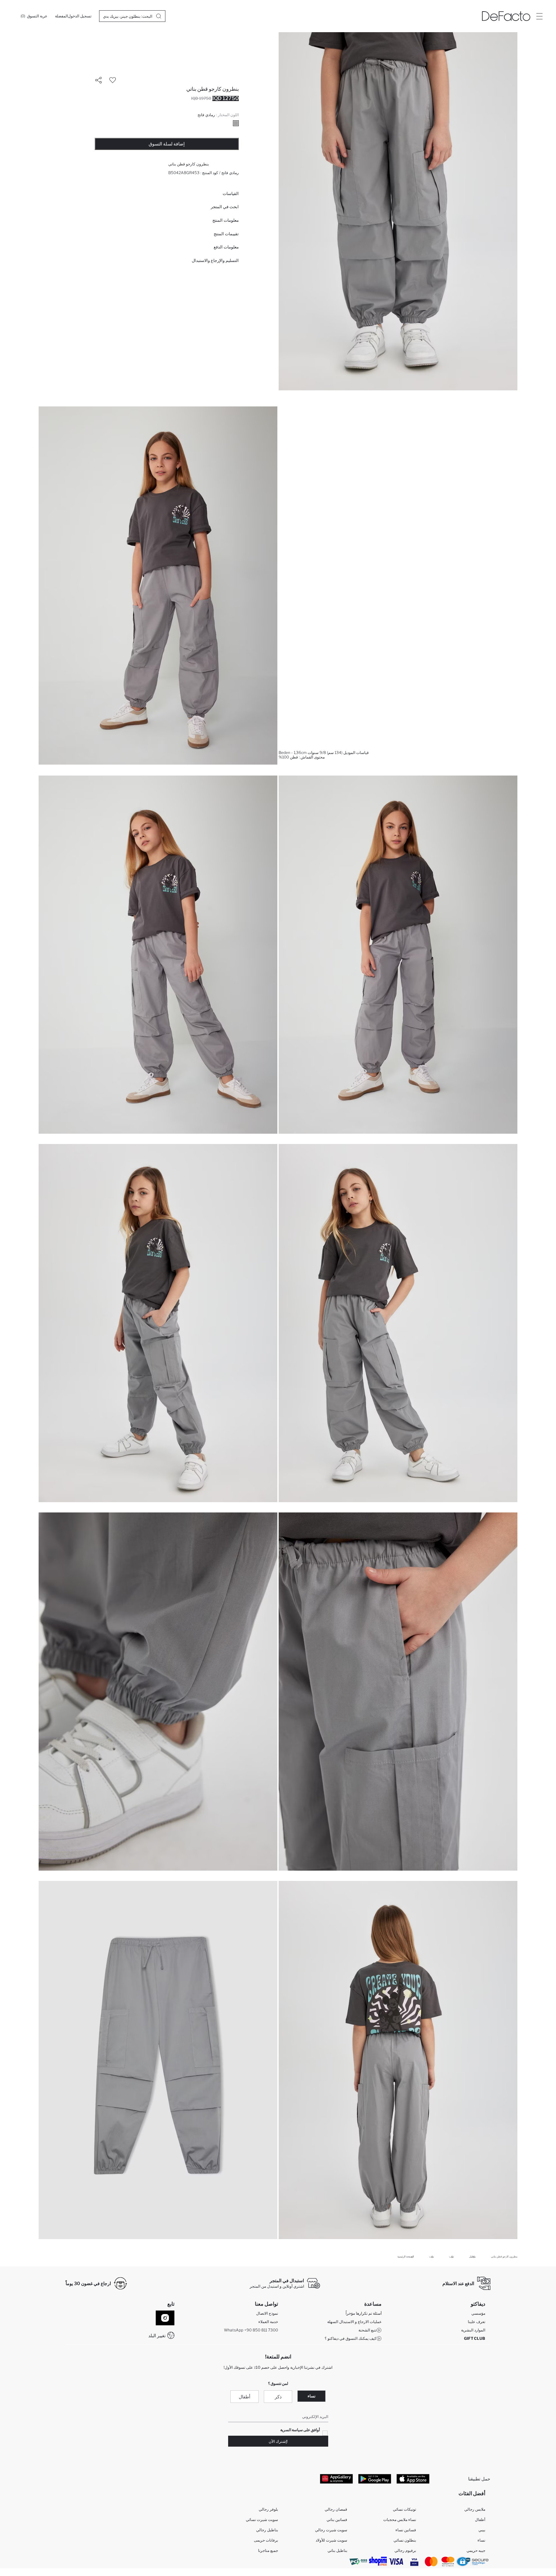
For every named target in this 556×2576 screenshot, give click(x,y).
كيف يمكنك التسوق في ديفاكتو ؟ (351, 2338)
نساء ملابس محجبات (400, 2520)
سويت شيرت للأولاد (331, 2540)
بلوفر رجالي (268, 2509)
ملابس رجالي (475, 2509)
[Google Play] (375, 2478)
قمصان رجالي (336, 2509)
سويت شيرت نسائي (262, 2520)
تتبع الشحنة (367, 2330)
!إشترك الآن (278, 2441)
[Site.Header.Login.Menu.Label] (539, 16)
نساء (311, 2396)
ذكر (278, 2397)
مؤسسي (478, 2313)
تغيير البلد (157, 2335)
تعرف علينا (477, 2322)
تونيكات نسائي (404, 2509)
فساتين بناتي (337, 2520)
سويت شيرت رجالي (331, 2530)
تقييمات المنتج (226, 234)
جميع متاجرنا (268, 2550)
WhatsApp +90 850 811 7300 (251, 2330)
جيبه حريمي (476, 2550)
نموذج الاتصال (267, 2313)
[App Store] (413, 2478)
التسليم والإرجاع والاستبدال (215, 260)
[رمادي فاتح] (236, 123)
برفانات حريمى (266, 2540)
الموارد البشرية (473, 2330)
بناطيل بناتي (337, 2550)
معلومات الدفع (226, 247)
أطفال (245, 2397)
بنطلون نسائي (405, 2540)
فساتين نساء (406, 2530)
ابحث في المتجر (225, 207)
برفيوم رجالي (405, 2550)
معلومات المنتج (226, 220)
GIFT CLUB (475, 2338)
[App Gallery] (336, 2478)
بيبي (482, 2530)
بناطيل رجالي (267, 2530)
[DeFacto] (506, 16)
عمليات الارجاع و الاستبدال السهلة (354, 2322)
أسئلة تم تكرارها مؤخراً (364, 2313)
